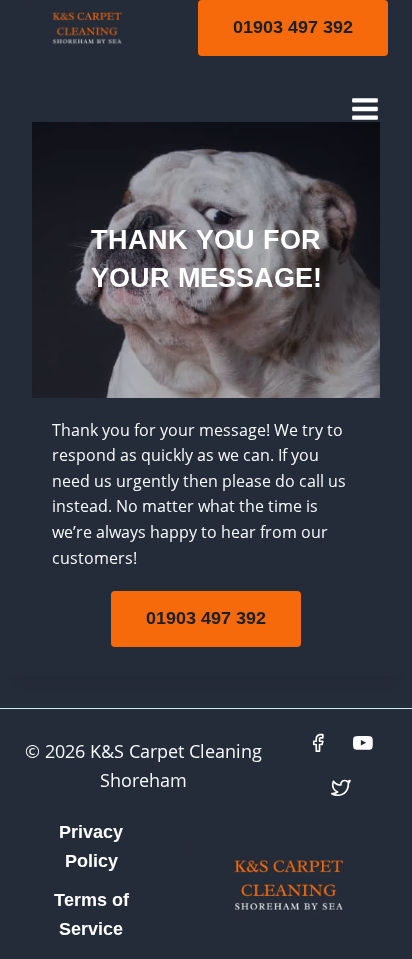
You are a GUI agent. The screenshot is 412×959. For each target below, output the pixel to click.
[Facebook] (319, 743)
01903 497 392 (293, 27)
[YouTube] (364, 743)
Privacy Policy (91, 846)
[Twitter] (341, 788)
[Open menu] (364, 108)
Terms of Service (91, 914)
